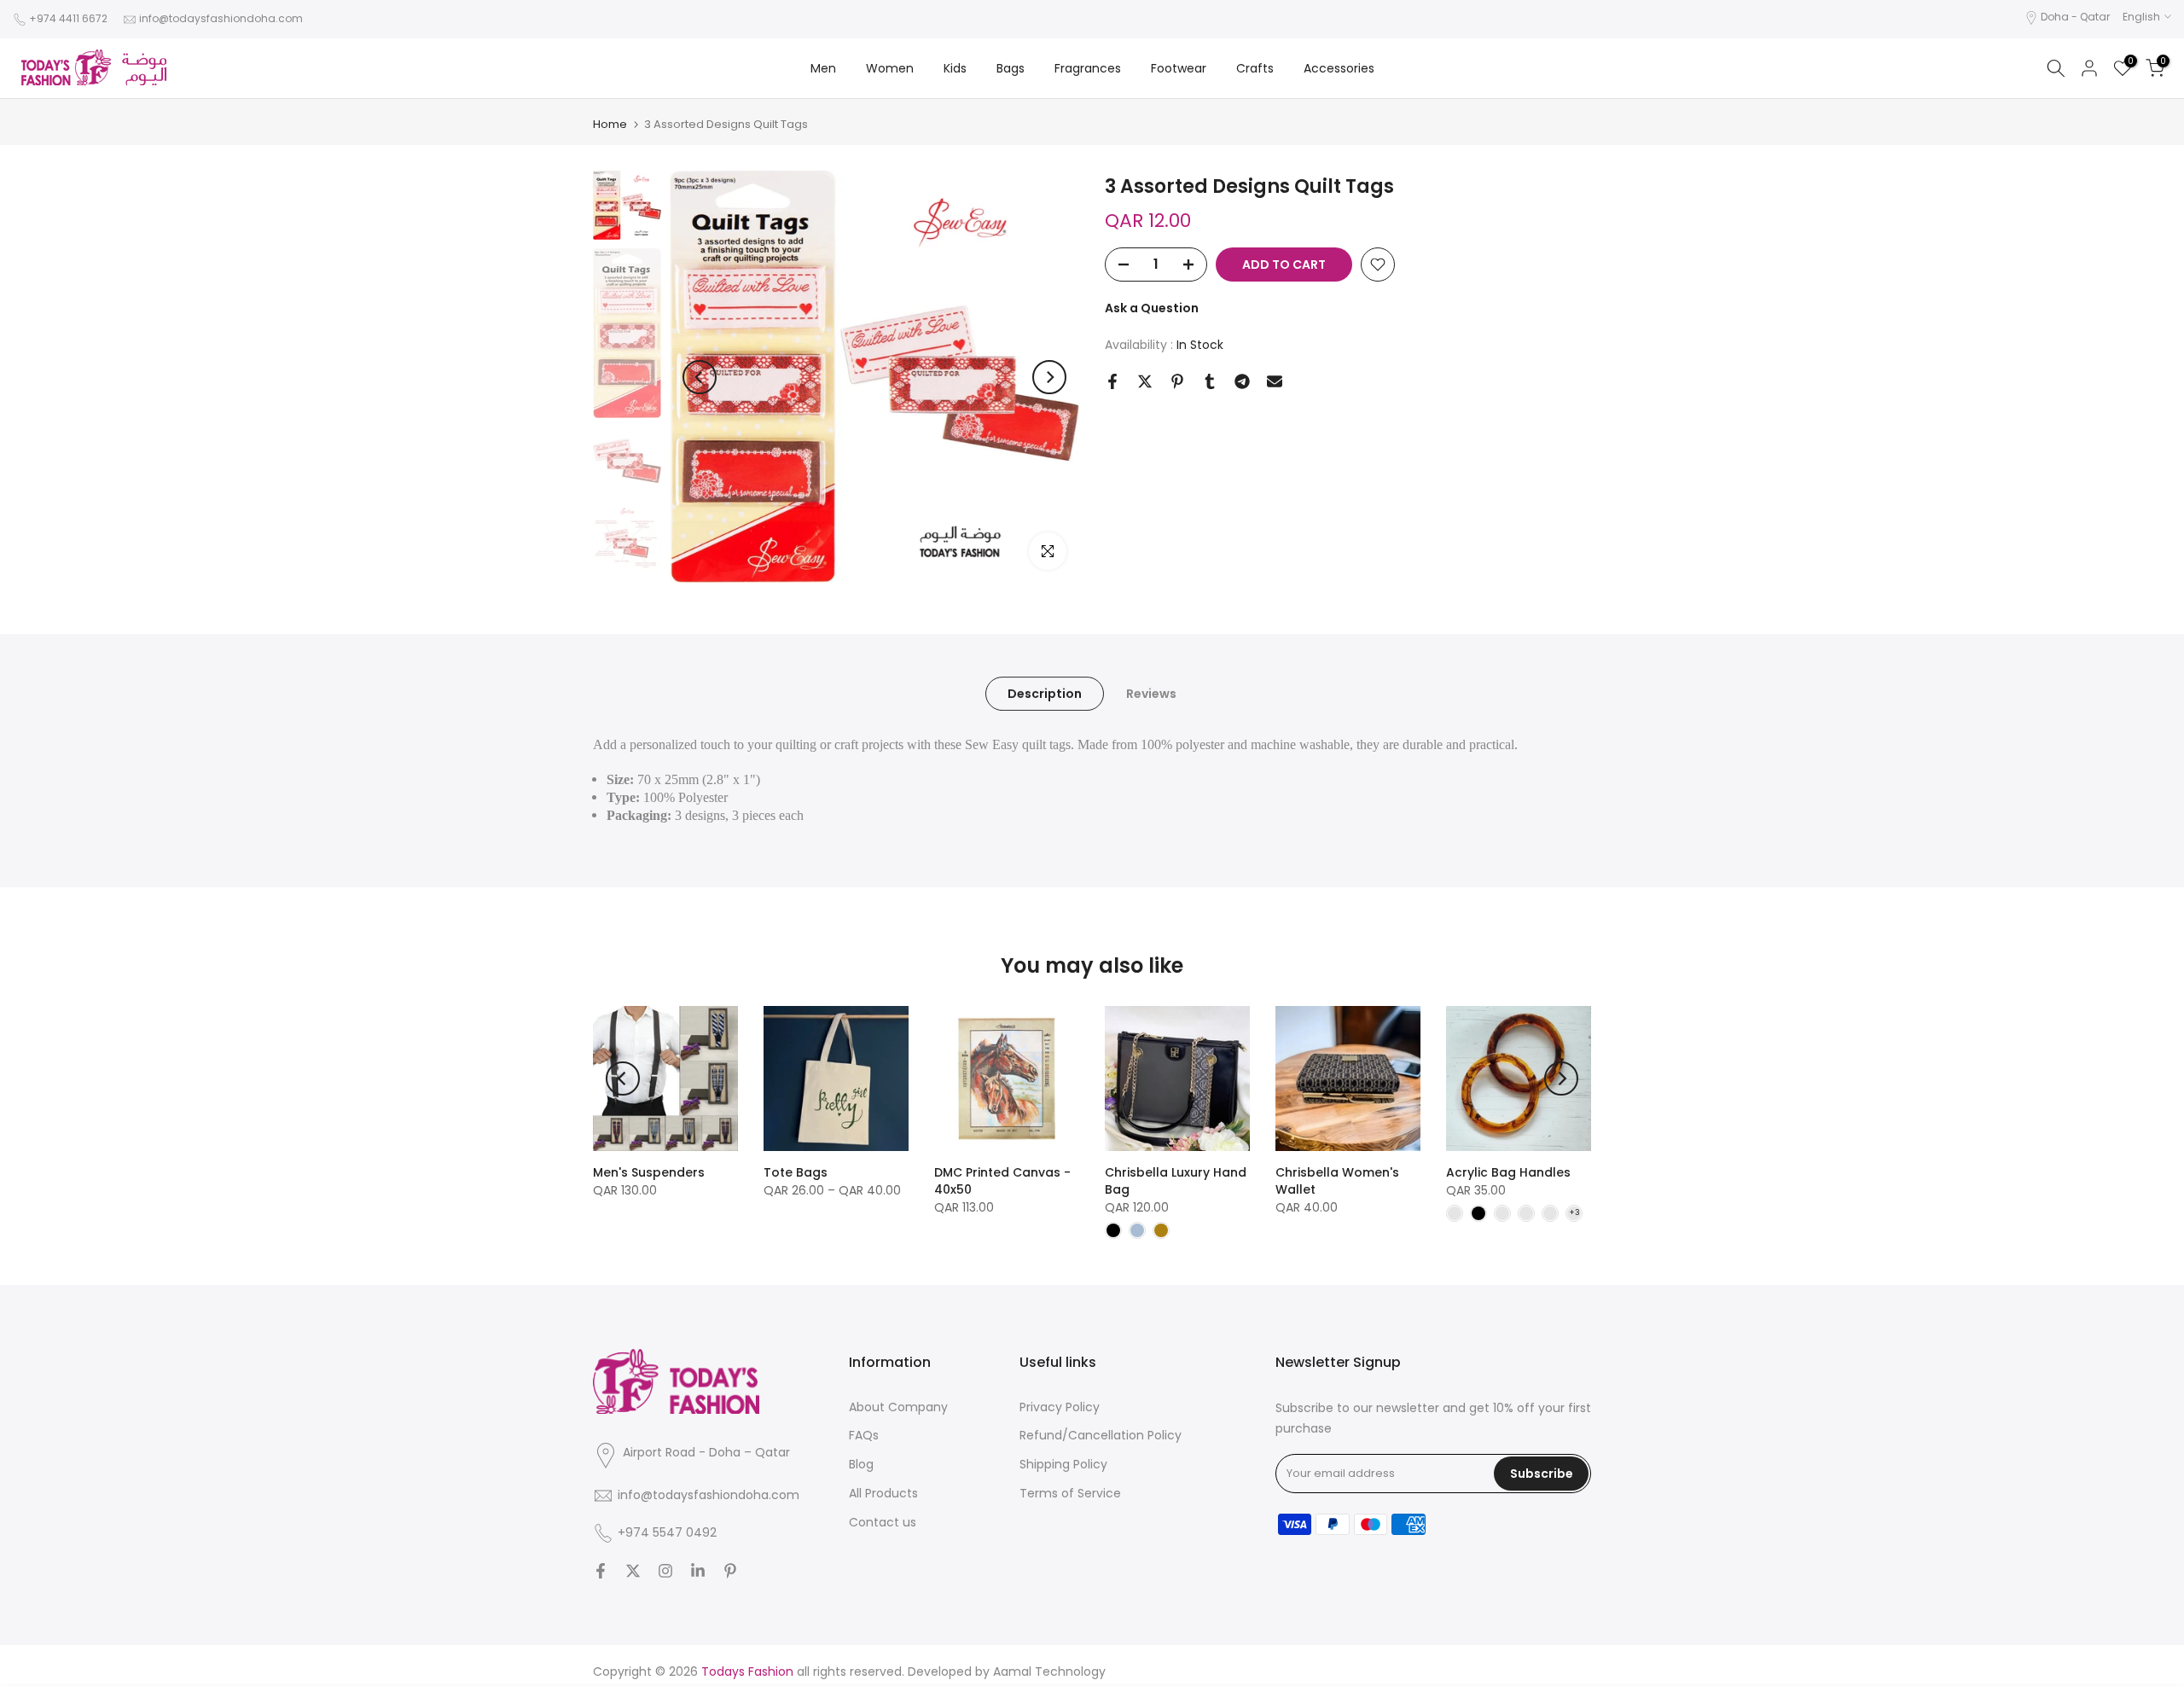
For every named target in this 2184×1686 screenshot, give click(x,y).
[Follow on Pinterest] (730, 1571)
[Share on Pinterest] (1177, 381)
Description (1045, 694)
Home (610, 124)
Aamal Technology (1049, 1671)
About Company (898, 1407)
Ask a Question (1152, 308)
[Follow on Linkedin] (698, 1571)
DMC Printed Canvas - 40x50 (1002, 1181)
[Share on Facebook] (1112, 381)
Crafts (1255, 68)
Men (823, 68)
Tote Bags (796, 1172)
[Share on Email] (1275, 381)
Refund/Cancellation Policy (1101, 1435)
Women (890, 68)
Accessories (1339, 68)
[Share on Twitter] (1145, 381)
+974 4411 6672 (68, 18)
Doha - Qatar (2075, 17)
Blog (861, 1464)
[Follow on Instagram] (665, 1571)
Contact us (883, 1522)
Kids (955, 68)
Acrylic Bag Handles (1508, 1172)
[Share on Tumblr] (1210, 381)
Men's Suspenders (649, 1172)
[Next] (1049, 377)
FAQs (864, 1435)
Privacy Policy (1060, 1407)
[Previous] (700, 377)
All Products (883, 1493)
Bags (1011, 68)
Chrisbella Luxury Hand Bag (1176, 1181)
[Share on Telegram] (1242, 381)
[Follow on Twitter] (633, 1571)
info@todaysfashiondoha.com (221, 18)
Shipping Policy (1063, 1464)
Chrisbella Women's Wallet (1337, 1181)
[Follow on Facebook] (601, 1571)
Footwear (1179, 68)
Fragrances (1088, 68)
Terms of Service (1070, 1493)
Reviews (1151, 694)
